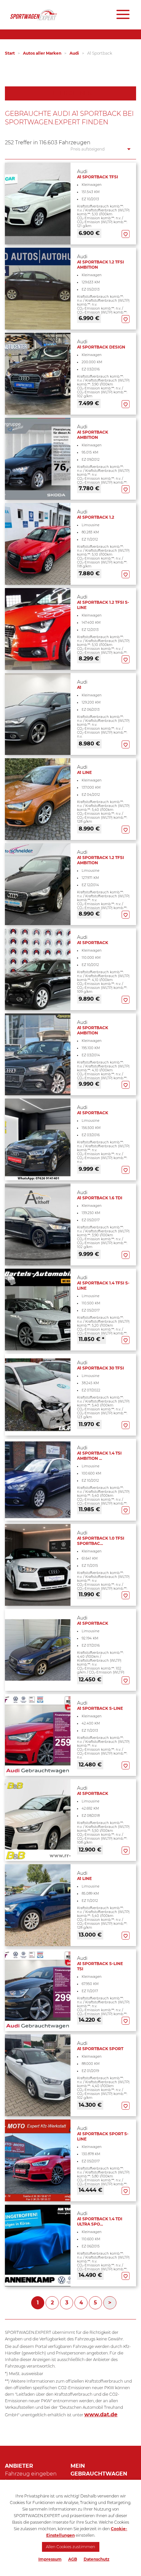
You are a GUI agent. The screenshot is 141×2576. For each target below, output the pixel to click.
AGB (73, 2559)
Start (10, 53)
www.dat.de (101, 2415)
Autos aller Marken (42, 53)
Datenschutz (97, 2559)
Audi (74, 53)
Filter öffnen (71, 93)
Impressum (50, 2559)
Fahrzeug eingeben (31, 2474)
